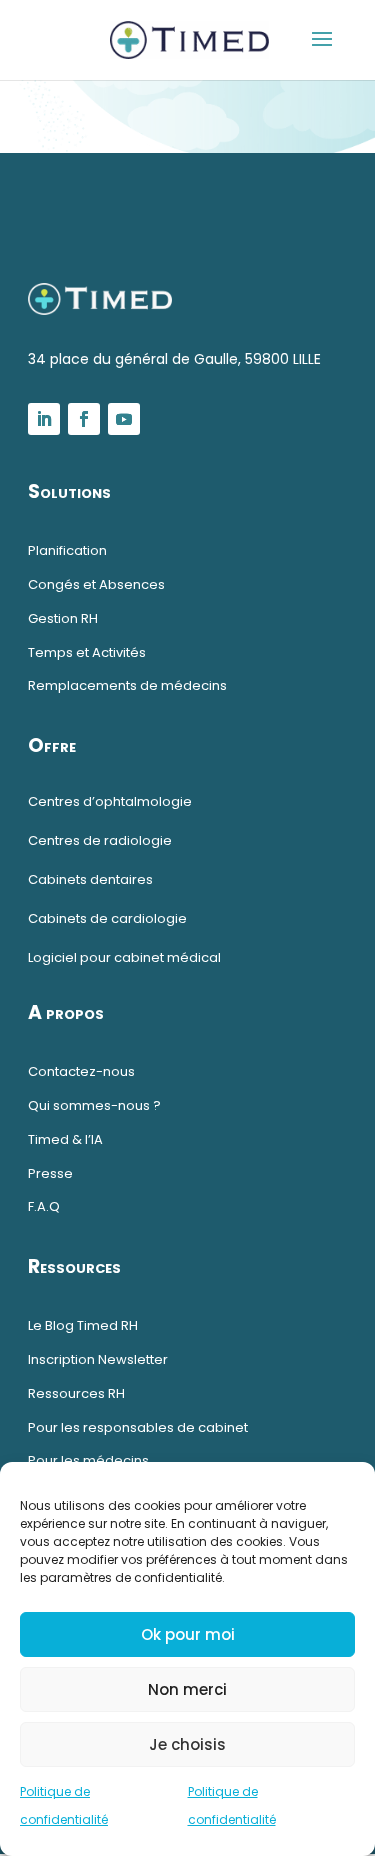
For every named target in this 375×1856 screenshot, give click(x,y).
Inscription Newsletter (98, 1359)
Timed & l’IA (65, 1139)
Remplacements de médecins (127, 685)
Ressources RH (76, 1393)
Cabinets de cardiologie (107, 918)
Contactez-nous (81, 1071)
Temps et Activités (87, 652)
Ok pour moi (188, 1634)
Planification (67, 550)
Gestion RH (63, 618)
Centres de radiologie (100, 840)
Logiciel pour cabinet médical (124, 957)
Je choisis (187, 1744)
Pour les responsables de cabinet (138, 1427)
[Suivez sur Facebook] (84, 419)
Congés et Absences (96, 584)
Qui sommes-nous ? (94, 1105)
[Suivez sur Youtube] (124, 419)
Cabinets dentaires (90, 879)
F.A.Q (44, 1206)
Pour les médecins (90, 1460)
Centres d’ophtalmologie (110, 801)
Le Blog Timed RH (83, 1325)
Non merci (187, 1689)
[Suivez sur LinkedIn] (44, 419)
